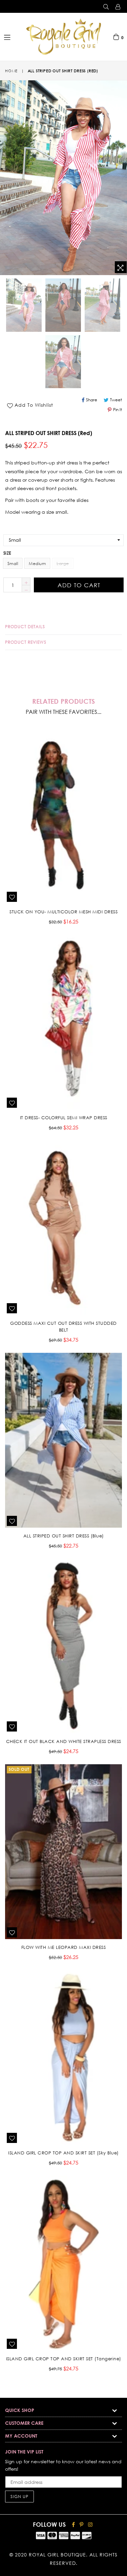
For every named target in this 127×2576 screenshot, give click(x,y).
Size (7, 553)
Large (63, 563)
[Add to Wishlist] (12, 897)
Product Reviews (26, 642)
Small (13, 563)
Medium (37, 563)
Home (11, 71)
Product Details (25, 627)
